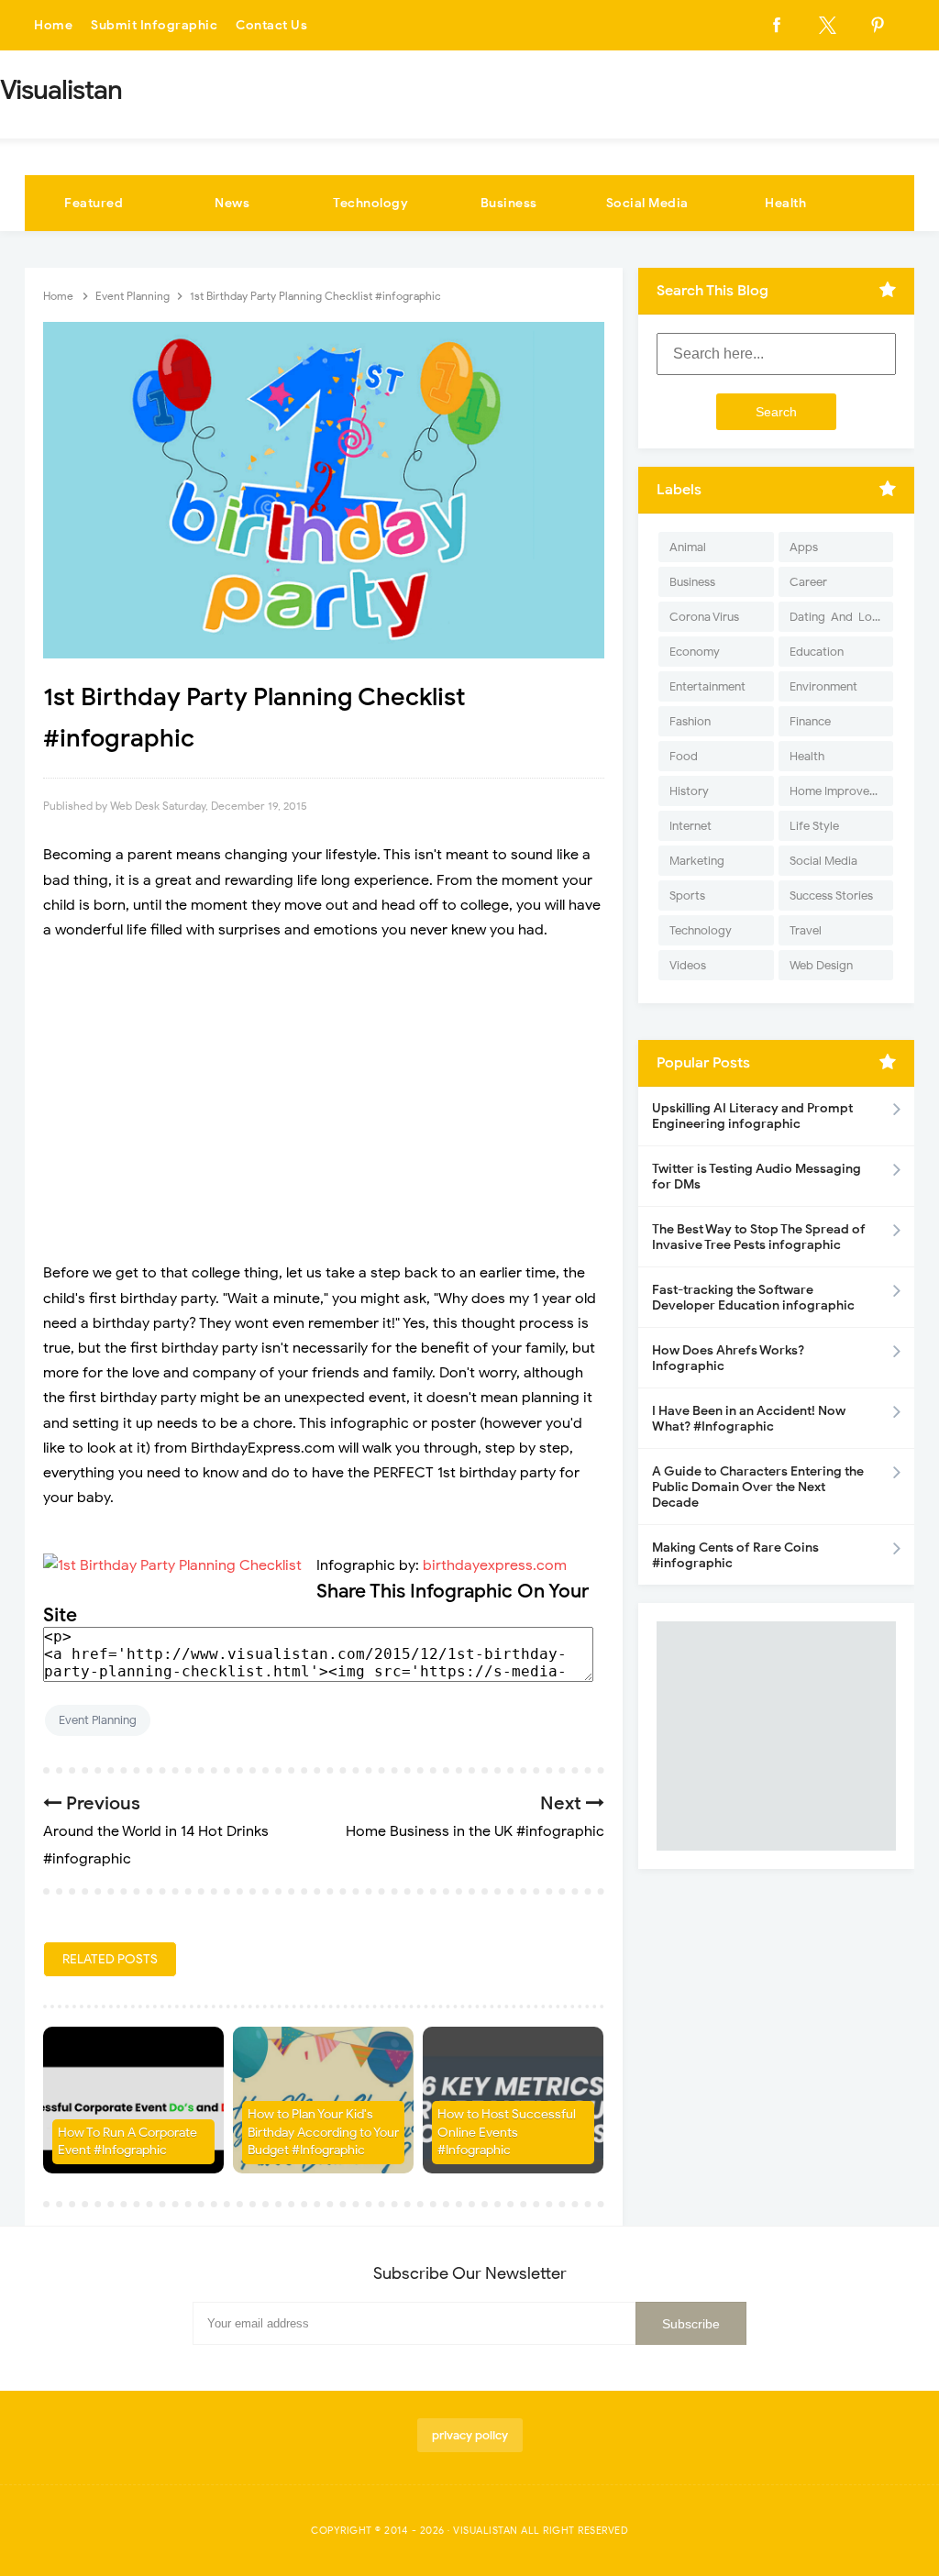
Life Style (814, 826)
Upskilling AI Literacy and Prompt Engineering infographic (752, 1116)
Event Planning (98, 1720)
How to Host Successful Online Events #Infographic (507, 2132)
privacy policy (470, 2435)
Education (817, 652)
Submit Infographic (154, 25)
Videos (688, 965)
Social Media (647, 203)
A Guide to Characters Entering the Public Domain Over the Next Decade (758, 1487)
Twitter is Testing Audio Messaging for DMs (757, 1177)
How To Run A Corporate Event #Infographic (127, 2142)
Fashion (690, 721)
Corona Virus (704, 617)
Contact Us (271, 25)
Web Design (821, 965)
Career (808, 582)
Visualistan (486, 2530)
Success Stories (831, 896)
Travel (806, 930)
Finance (810, 721)
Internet (690, 826)
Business (509, 203)
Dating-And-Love (837, 617)
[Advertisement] (324, 1089)
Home (53, 25)
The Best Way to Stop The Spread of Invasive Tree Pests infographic (759, 1237)
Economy (695, 652)
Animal (688, 547)
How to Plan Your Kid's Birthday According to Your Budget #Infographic (323, 2132)
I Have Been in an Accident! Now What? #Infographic (749, 1419)
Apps (804, 547)
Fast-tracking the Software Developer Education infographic (753, 1298)
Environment (823, 686)
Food (684, 756)
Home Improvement (841, 791)
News (232, 203)
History (689, 791)
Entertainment (707, 686)
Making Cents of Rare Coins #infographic (735, 1555)
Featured (94, 203)
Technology (370, 203)
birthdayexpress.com (495, 1565)
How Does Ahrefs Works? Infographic (728, 1358)
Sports (687, 896)
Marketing (697, 861)
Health (785, 203)
